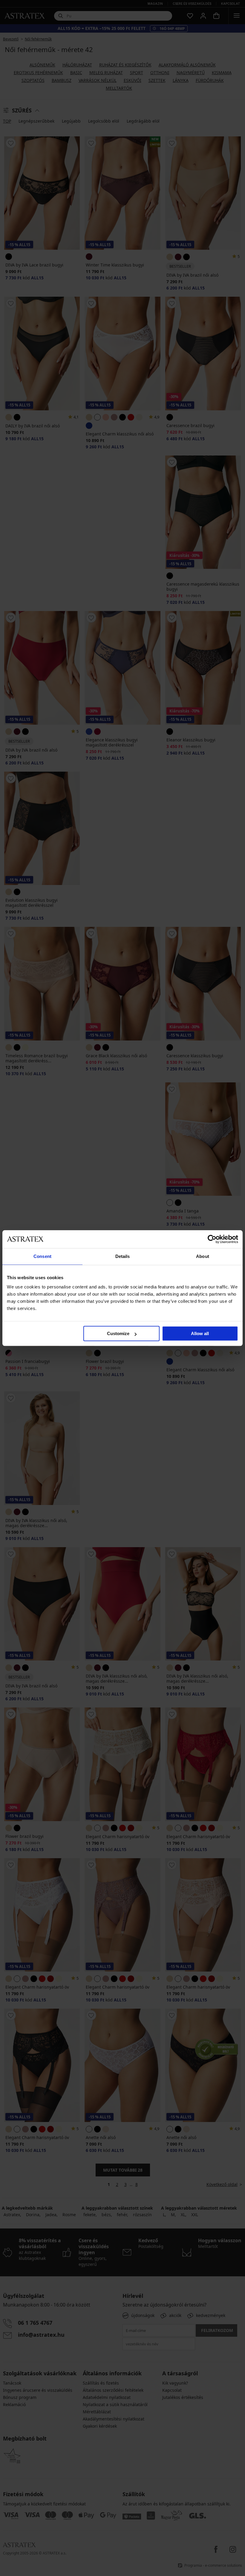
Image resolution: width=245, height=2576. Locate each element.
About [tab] (203, 1256)
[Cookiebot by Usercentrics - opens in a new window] (212, 1239)
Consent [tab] (42, 1256)
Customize (118, 1333)
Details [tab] (123, 1256)
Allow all (200, 1333)
